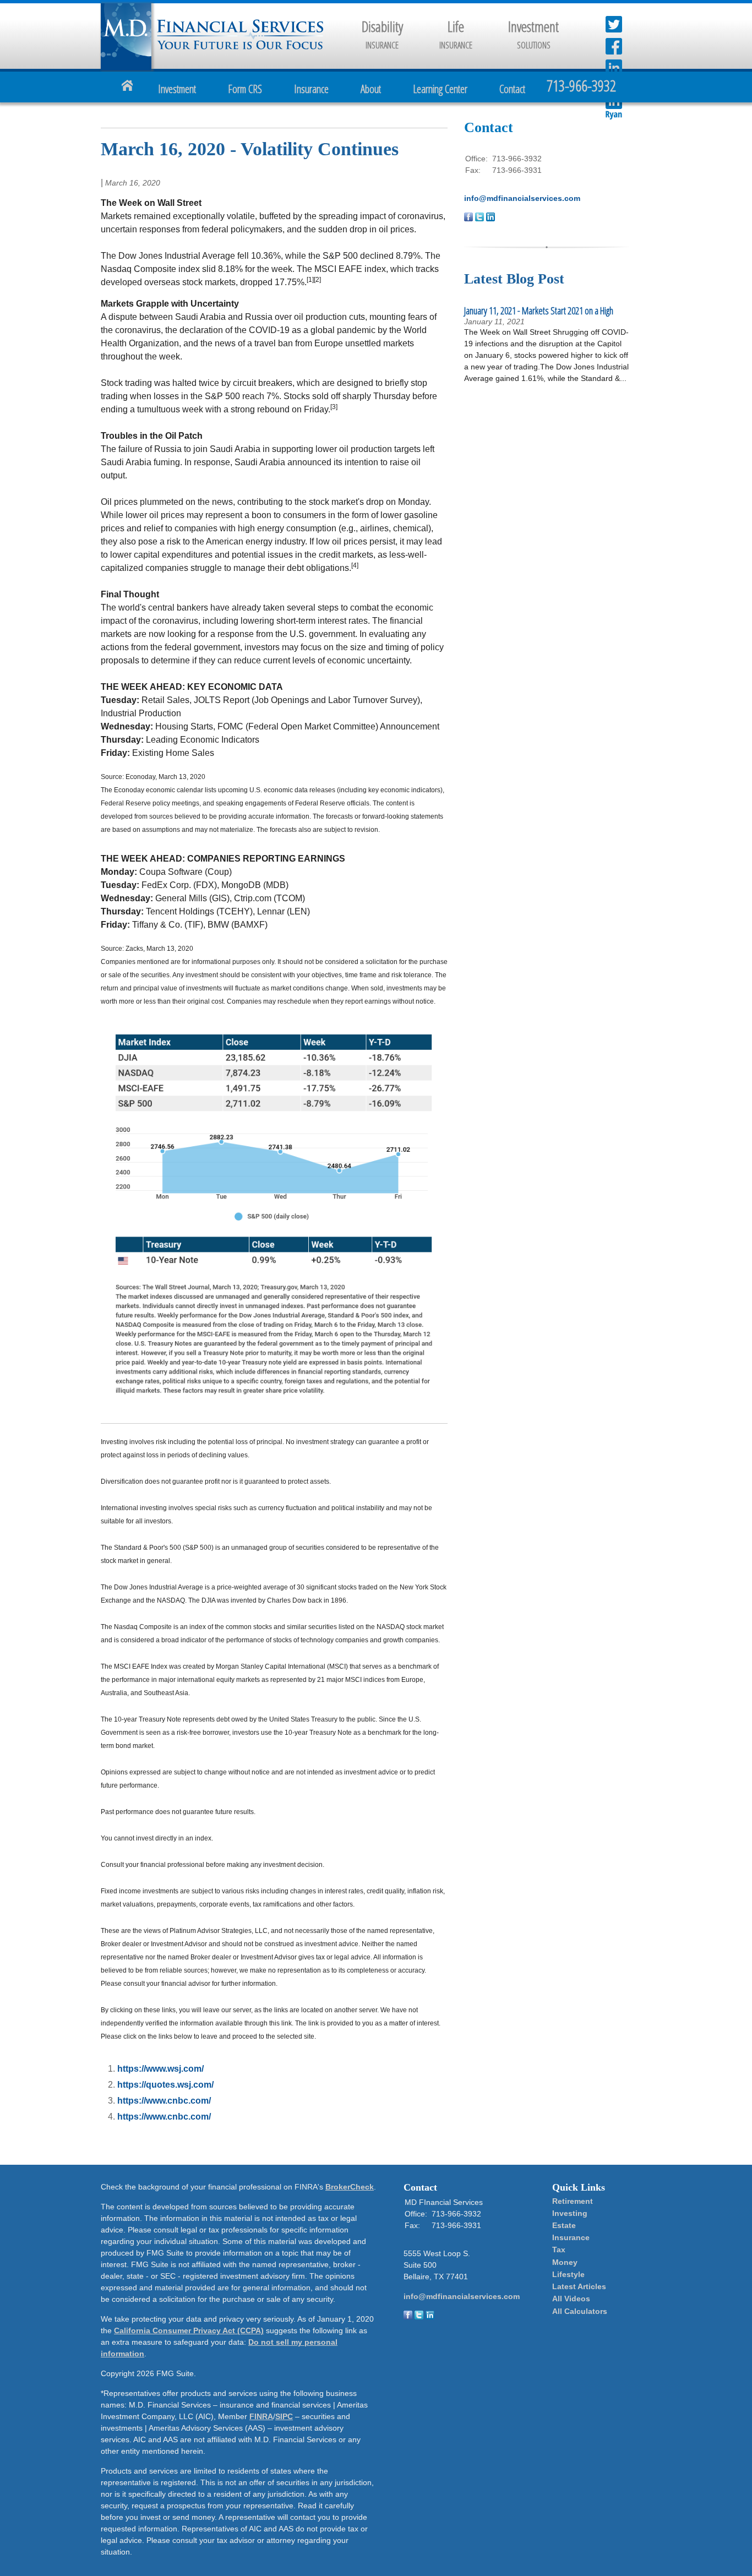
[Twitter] (419, 2317)
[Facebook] (408, 2317)
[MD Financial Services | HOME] (240, 47)
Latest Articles (579, 2286)
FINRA (261, 2416)
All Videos (571, 2299)
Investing (570, 2213)
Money (565, 2262)
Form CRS (245, 89)
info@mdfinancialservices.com (522, 198)
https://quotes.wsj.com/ (165, 2085)
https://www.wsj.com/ (160, 2069)
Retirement (573, 2201)
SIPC (284, 2416)
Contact (512, 89)
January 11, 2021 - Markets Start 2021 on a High (539, 311)
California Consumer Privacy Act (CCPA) (189, 2330)
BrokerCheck (350, 2187)
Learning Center (440, 89)
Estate (564, 2225)
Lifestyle (568, 2274)
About (371, 89)
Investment (177, 89)
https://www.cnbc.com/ (164, 2101)
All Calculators (580, 2311)
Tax (559, 2250)
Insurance (311, 89)
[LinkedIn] (430, 2317)
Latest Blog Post (514, 279)
